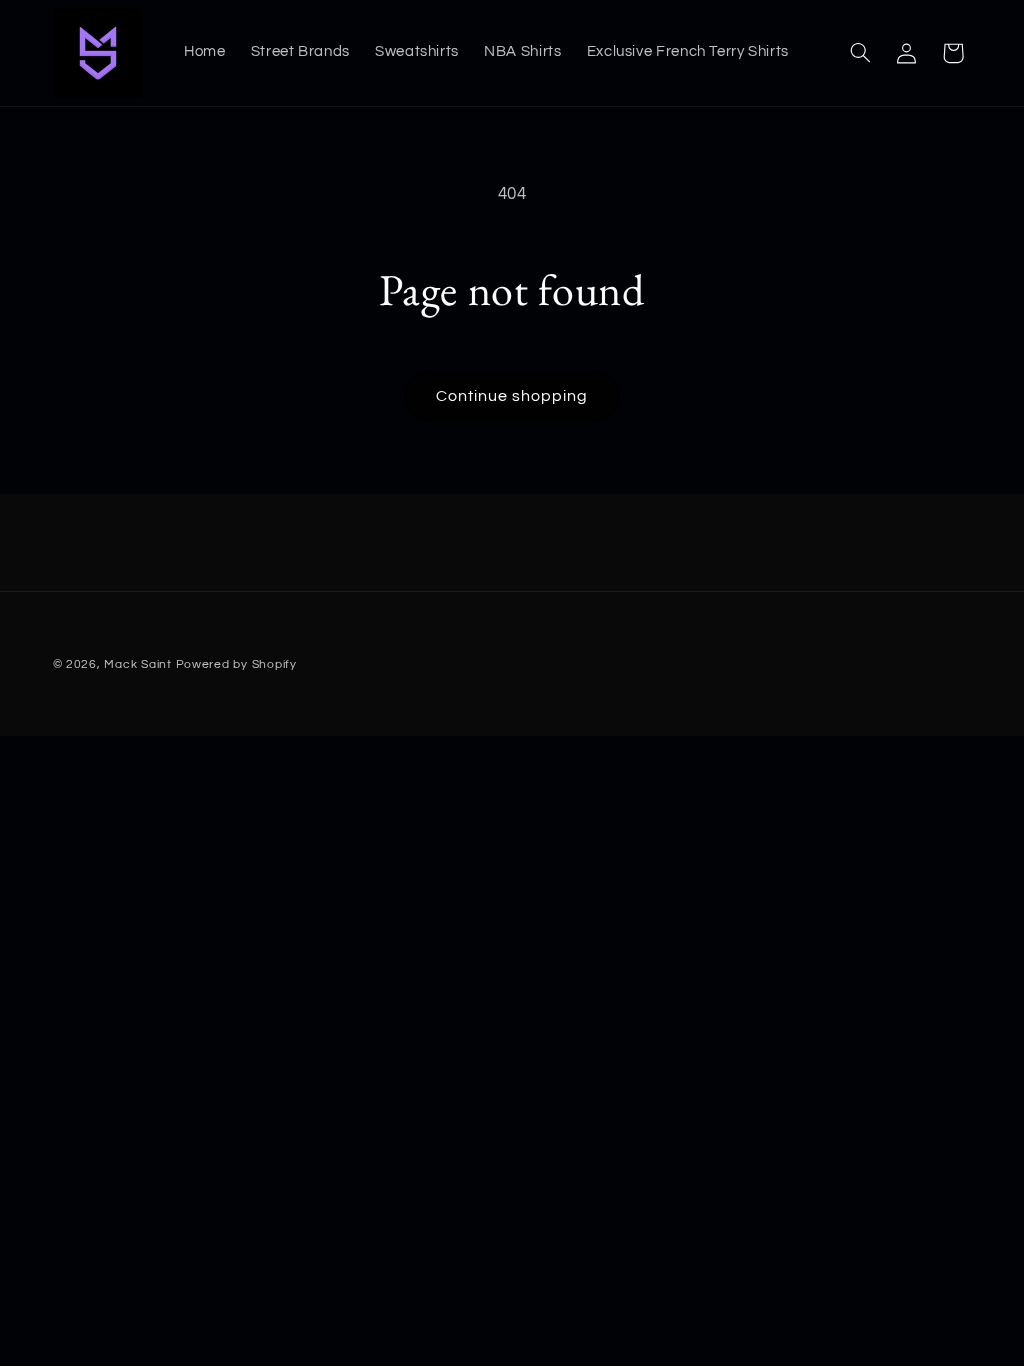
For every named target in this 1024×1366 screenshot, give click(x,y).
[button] (860, 53)
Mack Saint (137, 664)
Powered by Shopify (236, 664)
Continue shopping (512, 396)
